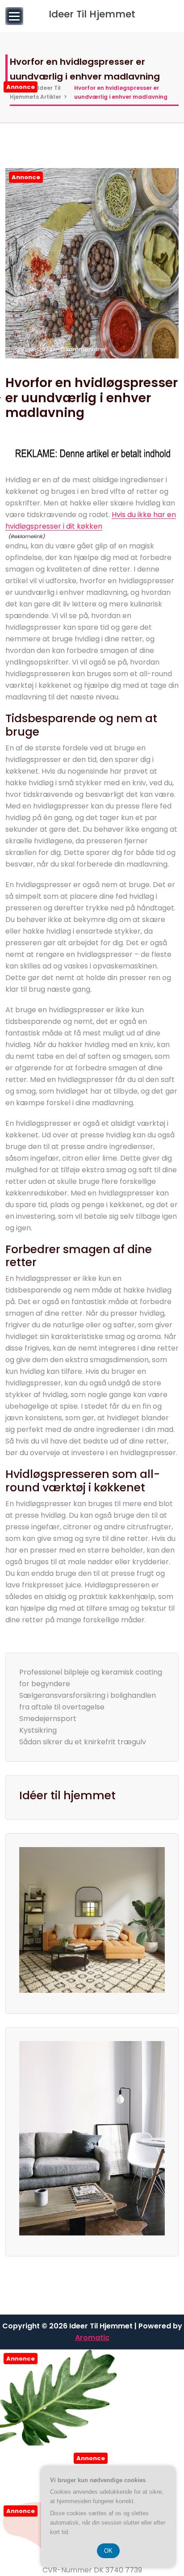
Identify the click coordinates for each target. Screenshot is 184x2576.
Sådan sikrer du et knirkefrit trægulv (83, 1742)
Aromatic (92, 2338)
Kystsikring (38, 1730)
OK (108, 2551)
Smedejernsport (48, 1719)
